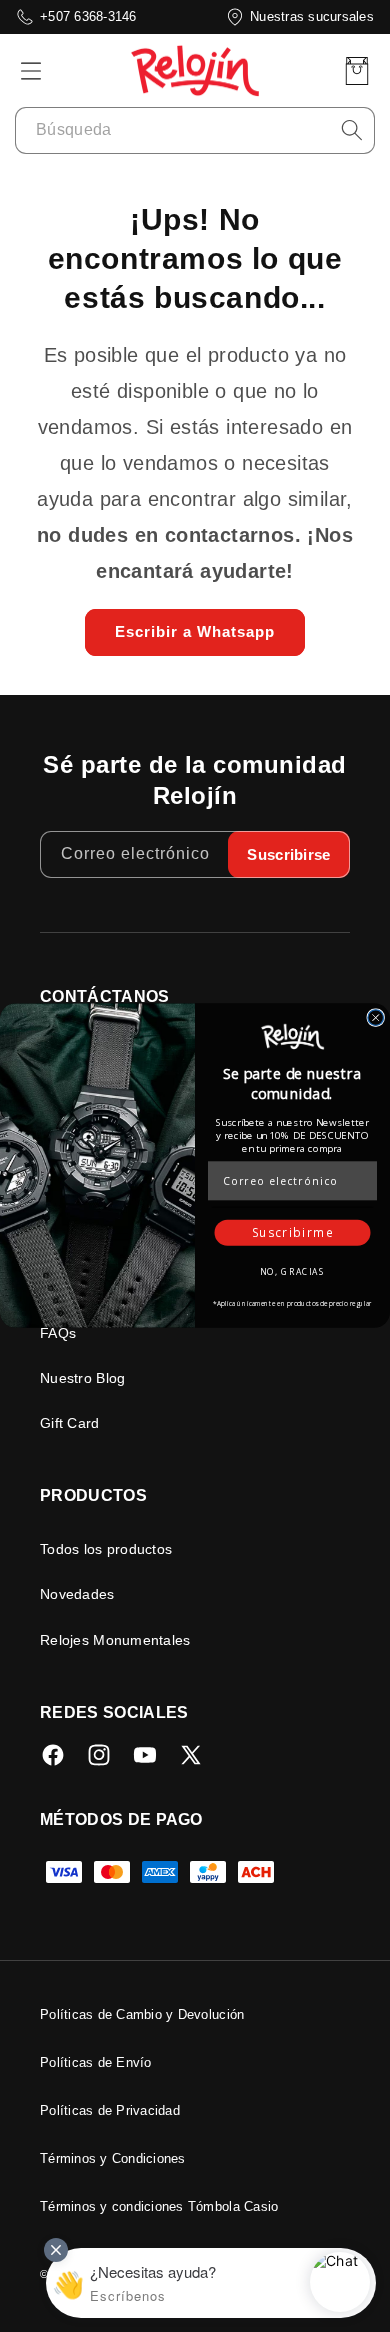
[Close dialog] (376, 1018)
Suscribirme (293, 1234)
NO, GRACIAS (292, 1272)
